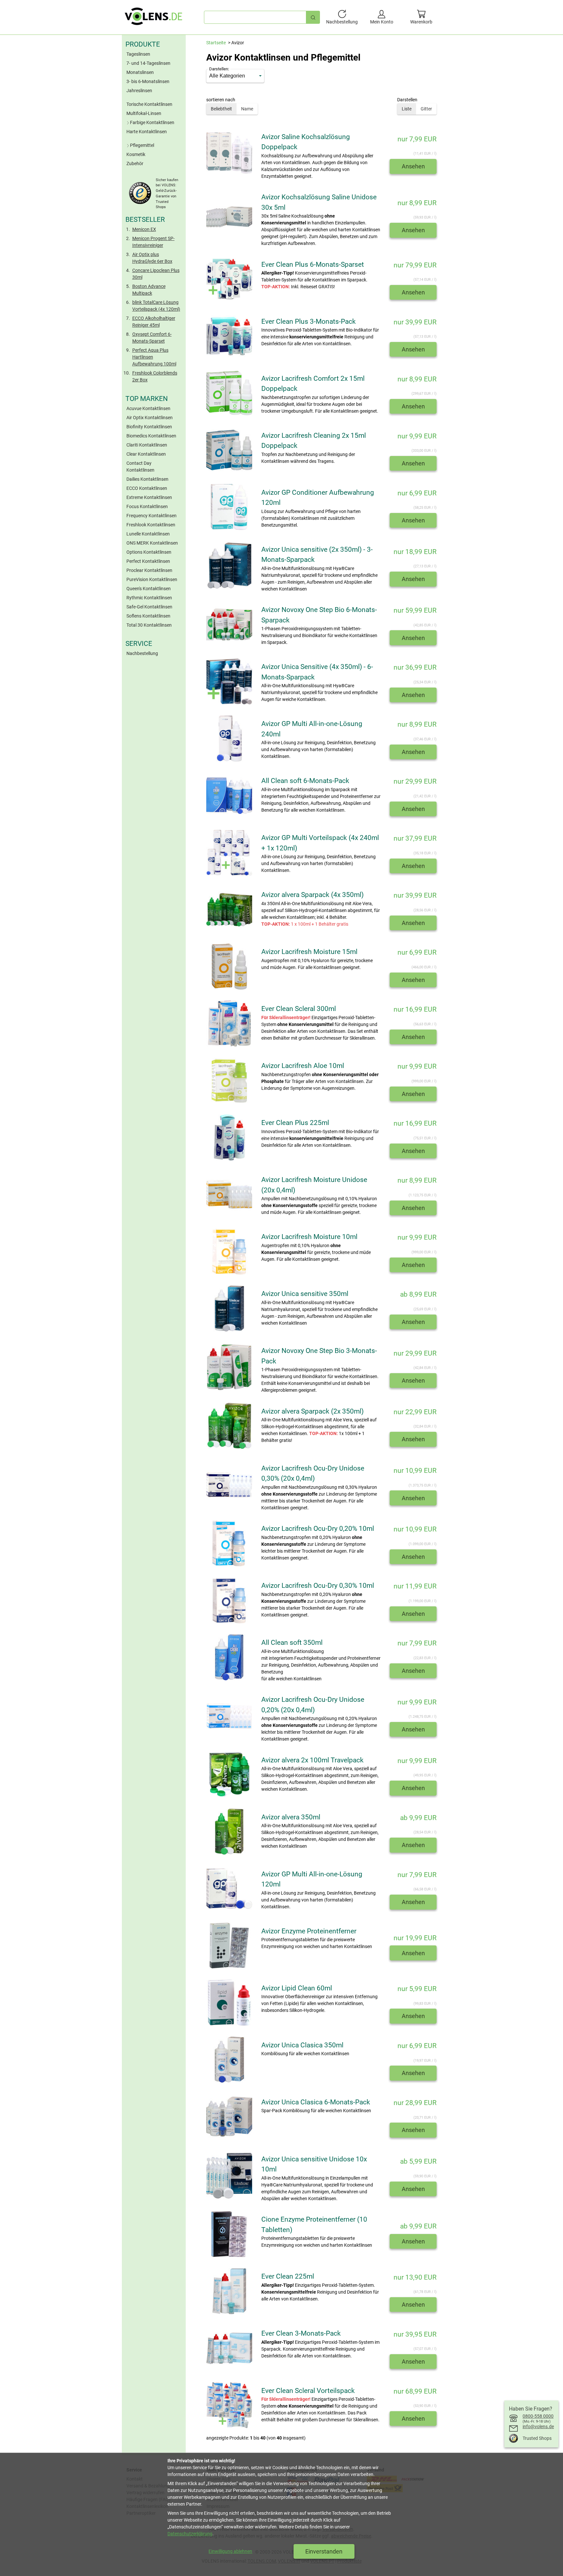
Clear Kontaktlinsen (146, 454)
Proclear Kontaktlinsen (149, 570)
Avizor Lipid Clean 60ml (297, 1988)
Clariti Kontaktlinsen (147, 445)
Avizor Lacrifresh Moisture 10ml (309, 1237)
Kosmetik (136, 154)
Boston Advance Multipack (149, 290)
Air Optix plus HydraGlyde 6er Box (152, 258)
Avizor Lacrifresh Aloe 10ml (303, 1066)
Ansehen (413, 166)
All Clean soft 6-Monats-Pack (305, 781)
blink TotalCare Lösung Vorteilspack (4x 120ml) (156, 306)
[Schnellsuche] (313, 17)
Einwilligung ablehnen (230, 2551)
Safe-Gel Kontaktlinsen (149, 607)
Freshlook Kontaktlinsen (151, 525)
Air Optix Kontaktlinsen (150, 418)
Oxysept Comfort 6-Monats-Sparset (152, 338)
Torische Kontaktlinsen (149, 104)
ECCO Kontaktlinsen (147, 488)
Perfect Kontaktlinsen (148, 561)
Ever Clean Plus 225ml (295, 1123)
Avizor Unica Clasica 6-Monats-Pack (316, 2102)
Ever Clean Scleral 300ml (299, 1009)
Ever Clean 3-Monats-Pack (301, 2333)
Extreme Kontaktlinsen (149, 497)
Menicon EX (144, 229)
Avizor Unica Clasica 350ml (302, 2045)
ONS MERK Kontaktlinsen (152, 543)
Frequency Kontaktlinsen (152, 516)
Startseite (216, 43)
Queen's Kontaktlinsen (149, 589)
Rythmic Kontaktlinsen (149, 598)
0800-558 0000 (538, 2416)
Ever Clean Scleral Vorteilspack (308, 2391)
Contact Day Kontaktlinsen (140, 467)
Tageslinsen (138, 54)
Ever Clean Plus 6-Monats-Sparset (313, 264)
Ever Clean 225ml (288, 2276)
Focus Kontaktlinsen (147, 506)
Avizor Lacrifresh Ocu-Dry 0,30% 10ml (318, 1586)
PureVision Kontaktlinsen (152, 579)
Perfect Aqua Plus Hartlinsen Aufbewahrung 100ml (154, 357)
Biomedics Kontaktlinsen (151, 436)
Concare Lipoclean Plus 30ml (156, 274)
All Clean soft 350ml (292, 1643)
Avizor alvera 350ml (291, 1817)
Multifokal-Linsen (144, 113)
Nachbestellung (142, 653)
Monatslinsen (140, 72)
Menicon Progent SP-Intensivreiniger (153, 242)
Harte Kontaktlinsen (147, 132)
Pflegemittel (142, 145)
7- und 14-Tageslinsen (148, 63)
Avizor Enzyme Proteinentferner (309, 1931)
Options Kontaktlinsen (149, 552)
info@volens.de (538, 2427)
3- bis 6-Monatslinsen (148, 81)
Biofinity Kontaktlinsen (149, 427)
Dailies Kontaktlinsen (147, 479)
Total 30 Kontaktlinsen (149, 625)
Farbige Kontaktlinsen (152, 122)
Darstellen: (219, 69)
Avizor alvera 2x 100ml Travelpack (312, 1760)
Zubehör (135, 164)
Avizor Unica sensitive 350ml (305, 1294)
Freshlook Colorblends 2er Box (155, 376)
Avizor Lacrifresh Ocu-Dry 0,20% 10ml (318, 1529)
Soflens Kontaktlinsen (148, 616)
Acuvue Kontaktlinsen (148, 408)
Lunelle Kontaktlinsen (148, 534)
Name (247, 109)
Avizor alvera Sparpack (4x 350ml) (312, 895)
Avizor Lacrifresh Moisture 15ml (309, 952)
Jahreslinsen (139, 91)
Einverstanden (324, 2551)
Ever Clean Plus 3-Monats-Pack (309, 321)
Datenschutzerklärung (190, 2534)
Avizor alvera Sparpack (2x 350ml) (312, 1411)
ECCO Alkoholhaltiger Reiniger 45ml (154, 322)
